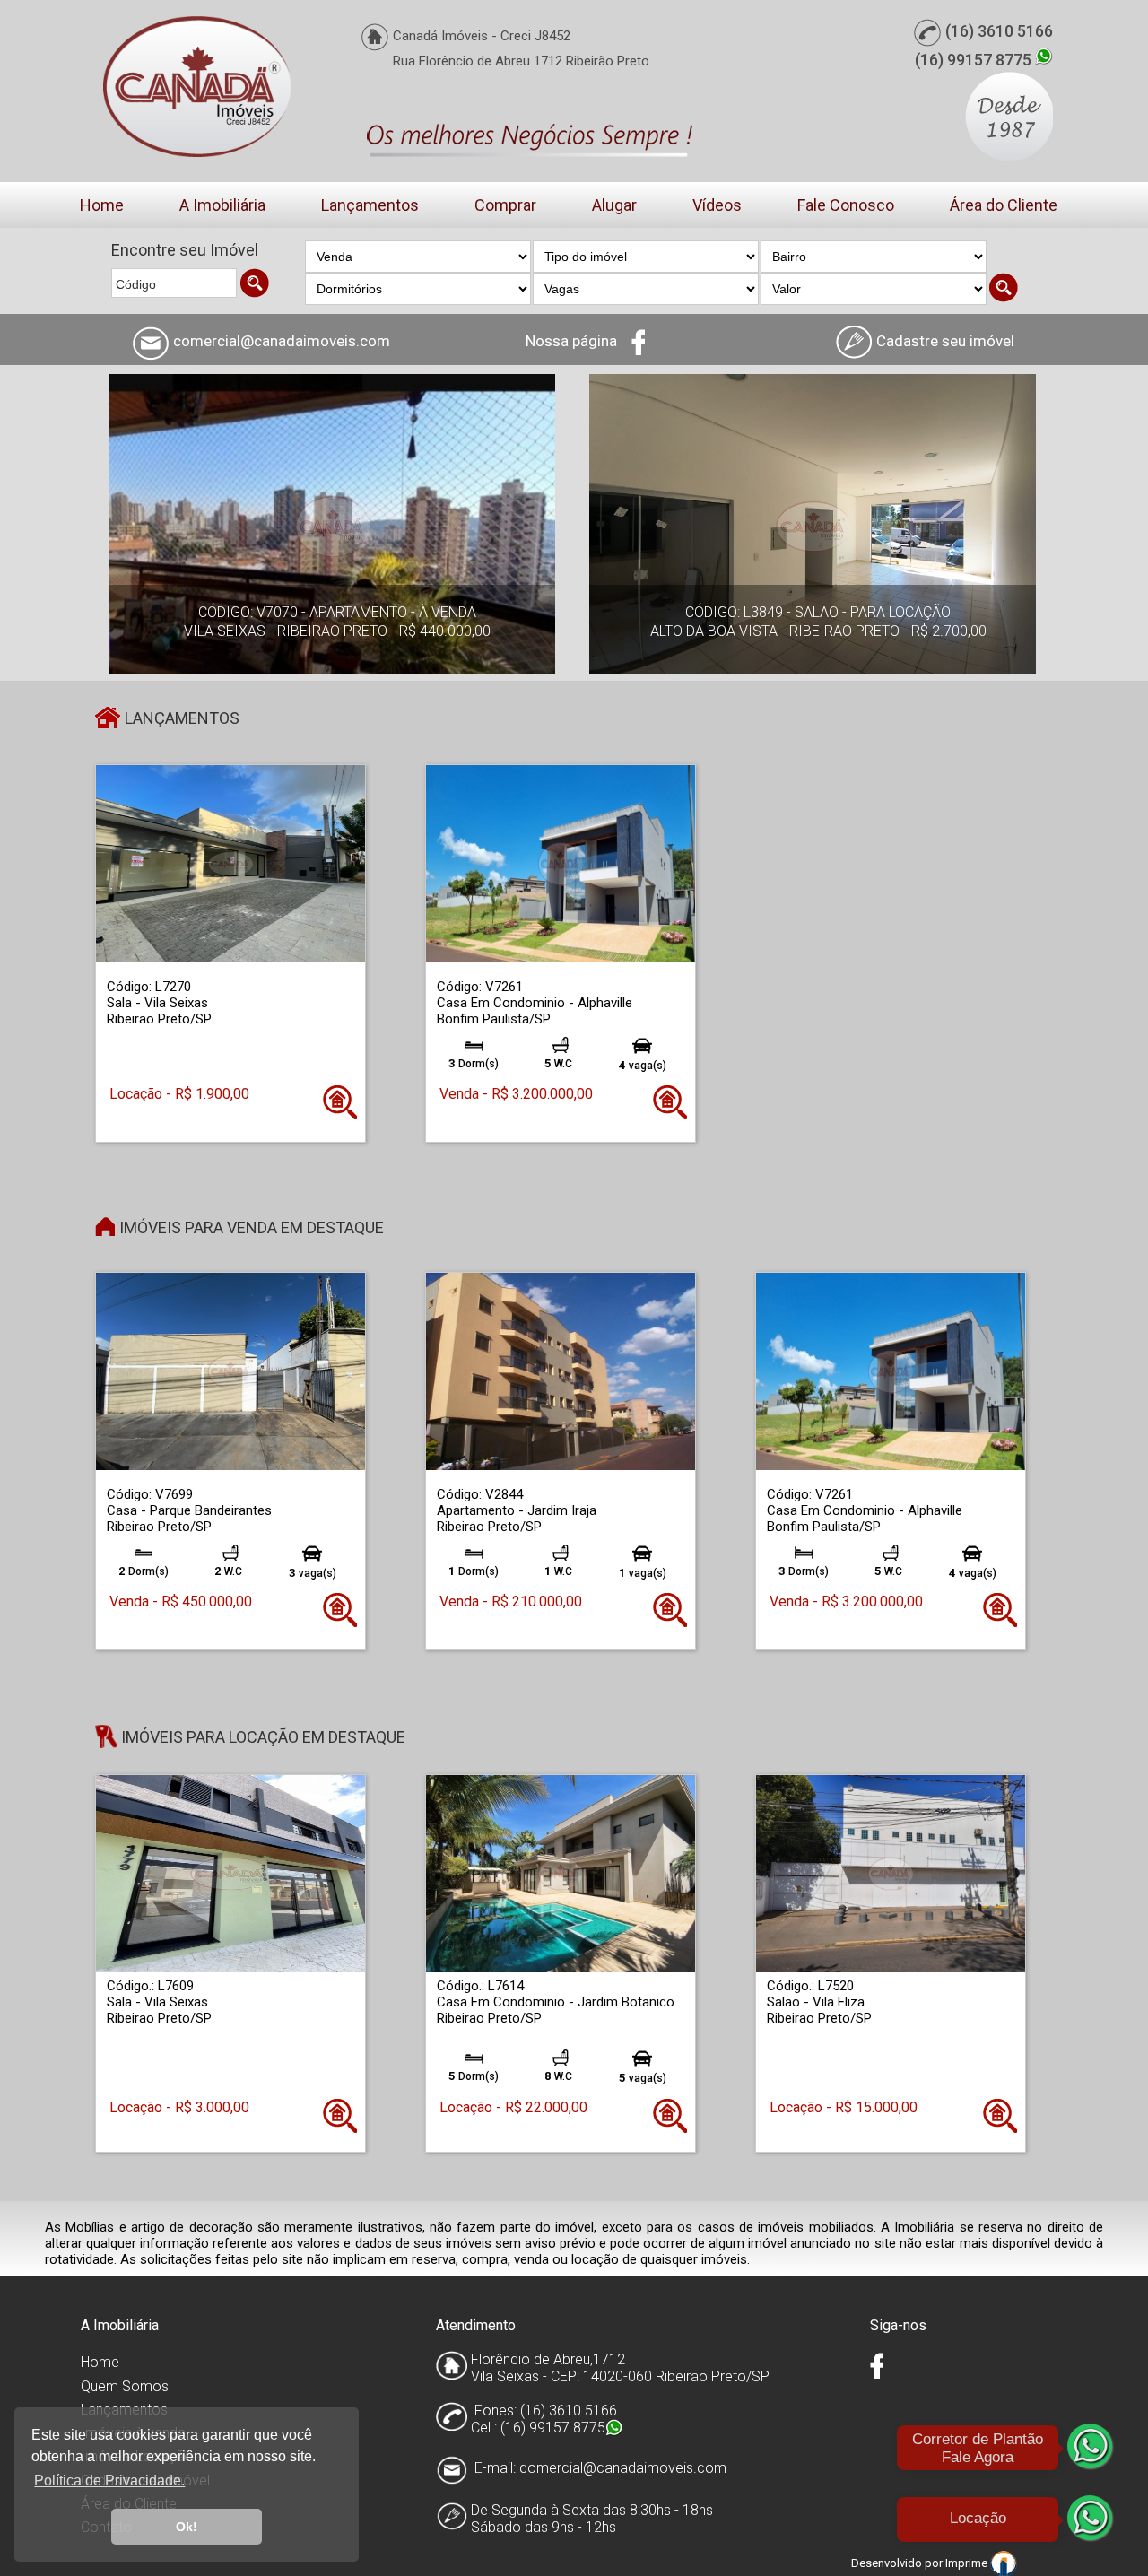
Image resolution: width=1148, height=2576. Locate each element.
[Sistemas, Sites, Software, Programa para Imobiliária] (1004, 2562)
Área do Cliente (1004, 205)
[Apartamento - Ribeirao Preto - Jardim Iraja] (561, 1371)
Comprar (505, 205)
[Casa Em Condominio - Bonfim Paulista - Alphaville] (561, 863)
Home (102, 205)
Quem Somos (125, 2386)
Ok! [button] (187, 2527)
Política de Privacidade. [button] (109, 2480)
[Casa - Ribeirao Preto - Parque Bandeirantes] (230, 1371)
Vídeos (717, 205)
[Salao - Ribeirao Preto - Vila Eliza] (891, 1873)
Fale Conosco (846, 205)
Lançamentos (370, 205)
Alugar (614, 205)
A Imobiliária (222, 205)
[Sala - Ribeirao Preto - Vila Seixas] (230, 863)
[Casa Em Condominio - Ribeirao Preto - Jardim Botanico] (561, 1873)
